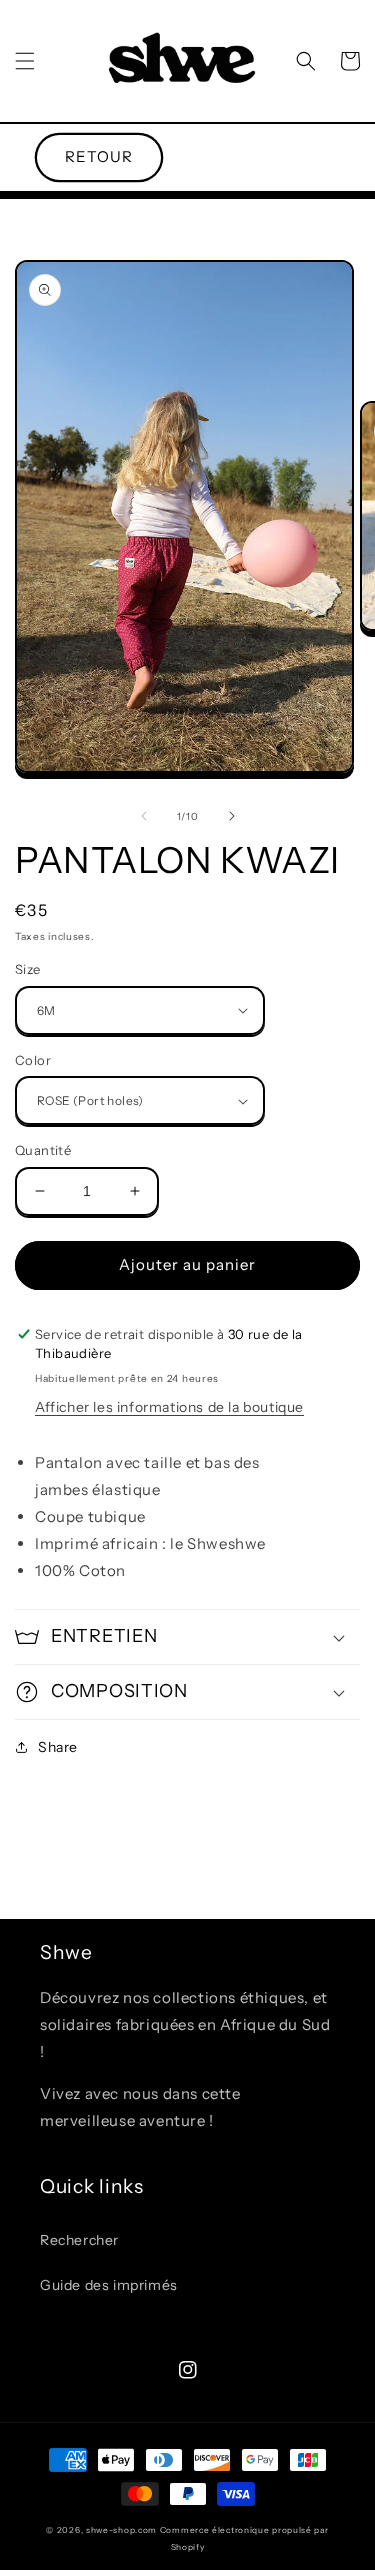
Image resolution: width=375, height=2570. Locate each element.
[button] (25, 61)
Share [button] (58, 1747)
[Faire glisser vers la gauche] (144, 816)
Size (28, 969)
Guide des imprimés (109, 2285)
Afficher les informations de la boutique (169, 1407)
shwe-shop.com (121, 2530)
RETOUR (99, 156)
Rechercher (79, 2240)
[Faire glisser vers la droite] (232, 816)
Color (33, 1060)
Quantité (43, 1150)
